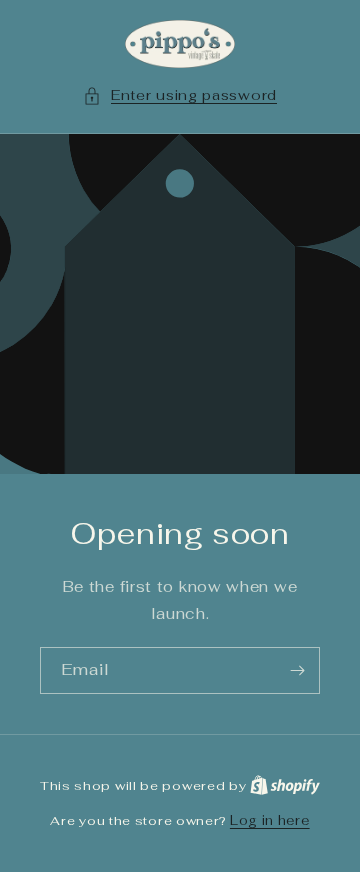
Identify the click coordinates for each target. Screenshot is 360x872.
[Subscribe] (297, 670)
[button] (180, 95)
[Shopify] (285, 785)
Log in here (270, 820)
